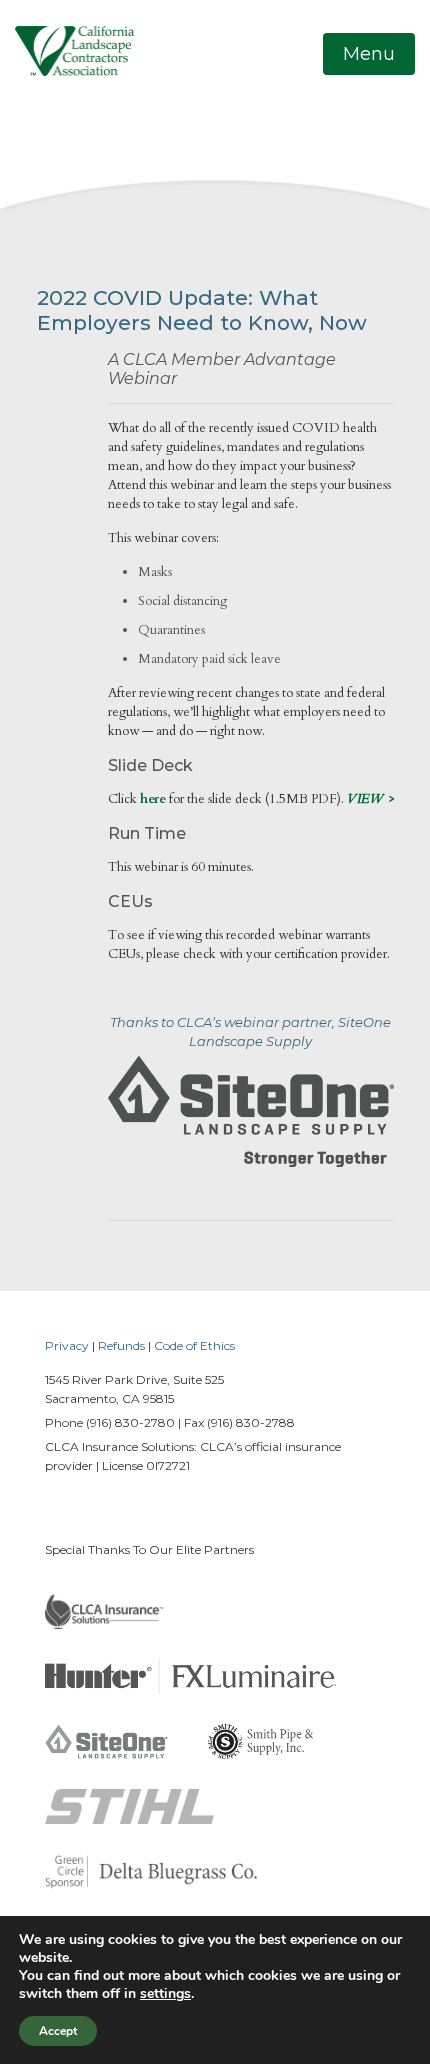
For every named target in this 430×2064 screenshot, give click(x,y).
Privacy (67, 1345)
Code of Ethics (194, 1345)
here (153, 799)
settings (165, 1994)
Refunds (121, 1345)
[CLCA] (74, 50)
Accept (58, 2031)
